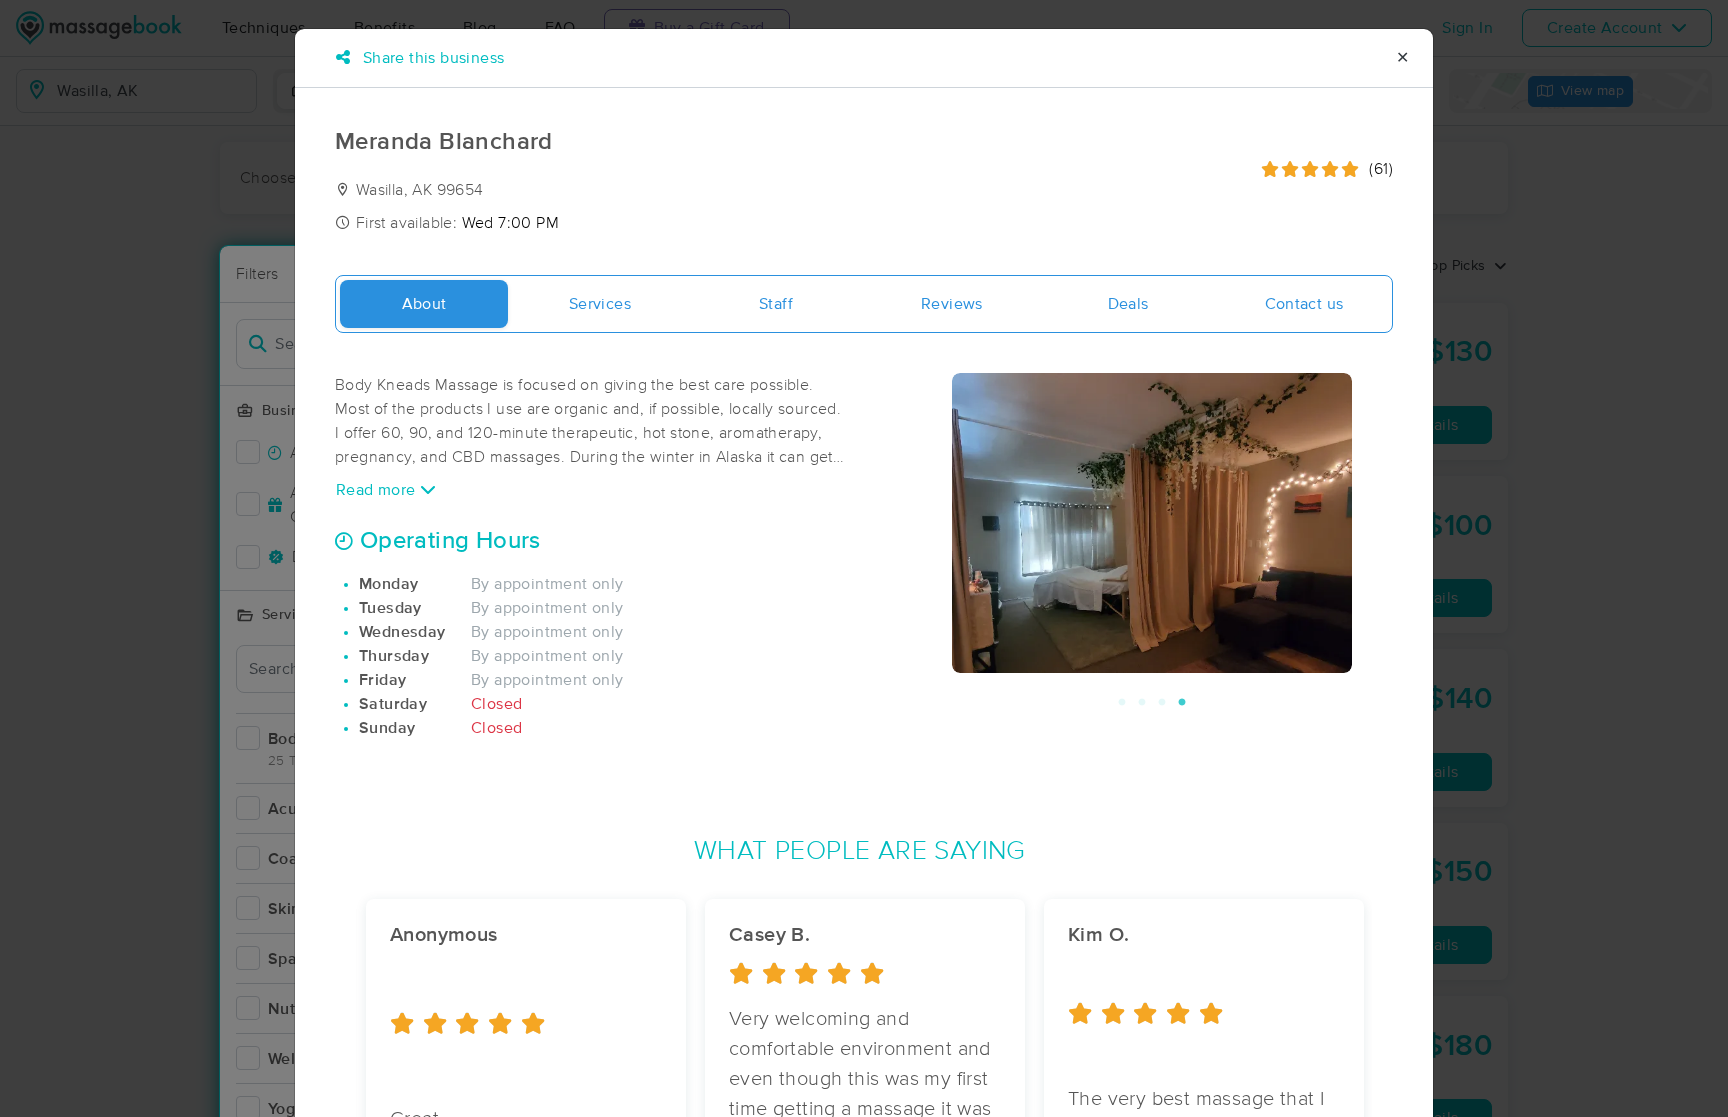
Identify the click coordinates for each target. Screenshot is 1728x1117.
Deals (1128, 304)
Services (600, 304)
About (424, 304)
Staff (776, 304)
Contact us (1304, 304)
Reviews (952, 304)
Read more (378, 490)
